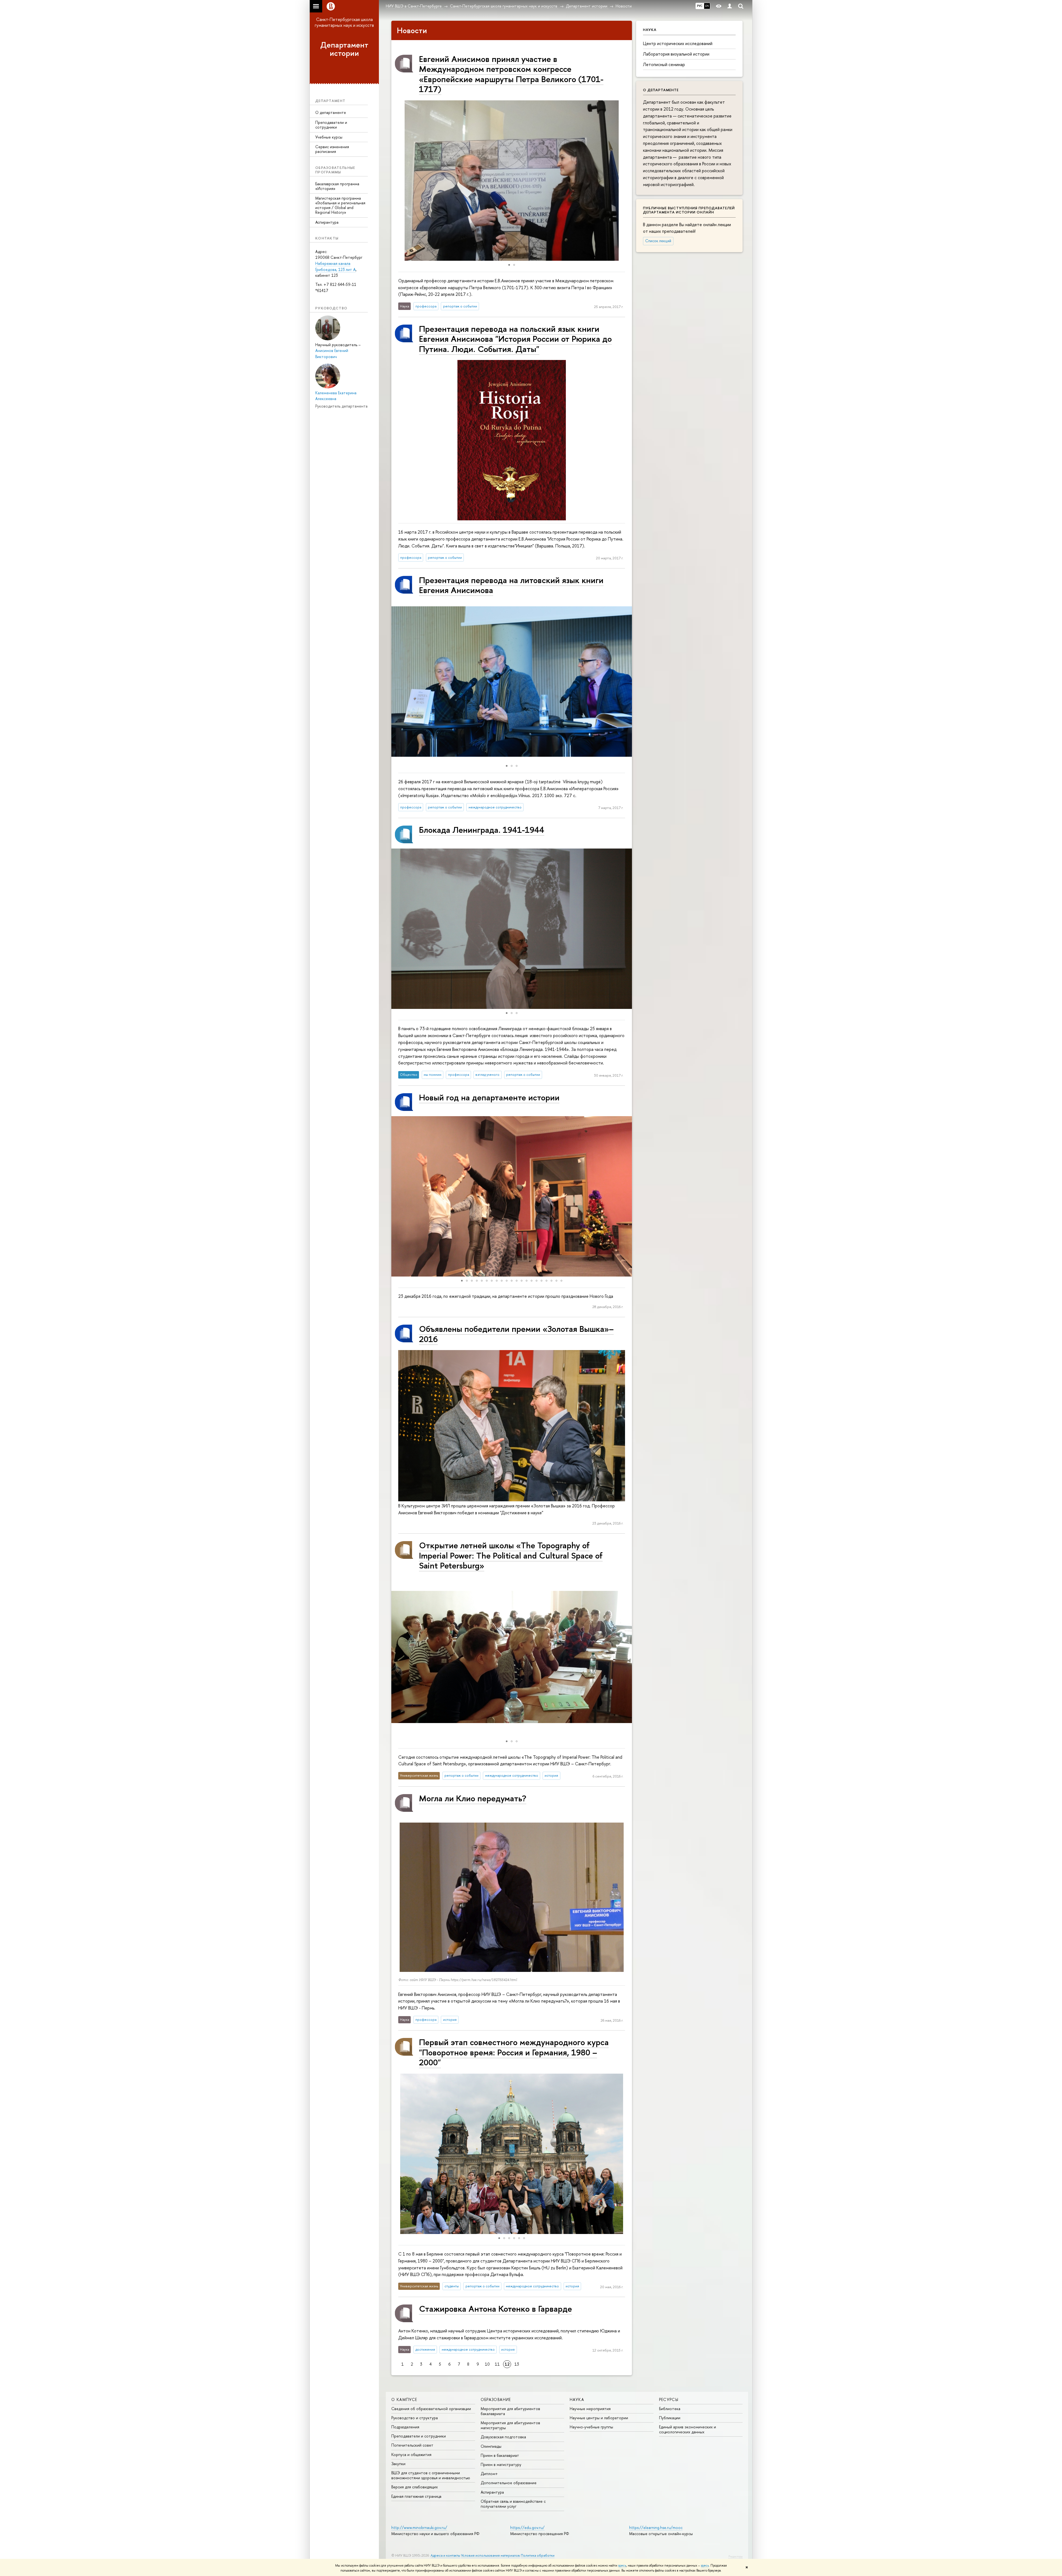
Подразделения (405, 2427)
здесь (622, 2565)
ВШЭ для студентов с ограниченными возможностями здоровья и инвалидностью (431, 2475)
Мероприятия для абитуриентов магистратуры (510, 2425)
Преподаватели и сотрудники (331, 125)
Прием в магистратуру (501, 2464)
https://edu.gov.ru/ (527, 2527)
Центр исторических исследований (678, 43)
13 (517, 2364)
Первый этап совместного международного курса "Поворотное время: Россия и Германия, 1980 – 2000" (514, 2052)
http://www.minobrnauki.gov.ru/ (419, 2527)
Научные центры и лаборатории (599, 2418)
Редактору (736, 2556)
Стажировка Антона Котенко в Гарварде (495, 2309)
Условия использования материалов (490, 2555)
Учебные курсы (329, 137)
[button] (627, 181)
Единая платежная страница (416, 2496)
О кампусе (404, 2399)
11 (497, 2364)
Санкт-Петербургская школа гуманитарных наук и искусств (344, 22)
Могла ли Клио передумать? (473, 1798)
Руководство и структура (415, 2418)
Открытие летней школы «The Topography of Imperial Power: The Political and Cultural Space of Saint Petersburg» (511, 1555)
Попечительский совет (412, 2445)
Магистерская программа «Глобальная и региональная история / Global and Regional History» (340, 205)
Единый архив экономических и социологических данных (688, 2429)
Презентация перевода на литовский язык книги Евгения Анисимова (511, 585)
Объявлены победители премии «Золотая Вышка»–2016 (516, 1334)
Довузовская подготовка (503, 2437)
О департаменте (331, 112)
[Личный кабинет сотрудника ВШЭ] (730, 6)
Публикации (670, 2418)
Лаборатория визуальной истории (676, 54)
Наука (577, 2399)
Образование (496, 2399)
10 (487, 2364)
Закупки (398, 2464)
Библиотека (670, 2409)
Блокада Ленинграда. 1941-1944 (482, 830)
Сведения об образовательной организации (431, 2409)
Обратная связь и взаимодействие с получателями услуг (513, 2504)
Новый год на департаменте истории (489, 1097)
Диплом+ (489, 2474)
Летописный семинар (664, 64)
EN (707, 6)
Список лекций (658, 241)
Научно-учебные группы (591, 2427)
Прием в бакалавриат (500, 2455)
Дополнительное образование (509, 2483)
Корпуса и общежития (411, 2454)
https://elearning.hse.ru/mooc (656, 2527)
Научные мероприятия (590, 2409)
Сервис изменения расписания (332, 149)
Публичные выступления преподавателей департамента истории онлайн (689, 210)
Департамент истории (344, 49)
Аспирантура (327, 222)
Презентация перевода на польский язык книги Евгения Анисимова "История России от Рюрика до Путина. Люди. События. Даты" (515, 339)
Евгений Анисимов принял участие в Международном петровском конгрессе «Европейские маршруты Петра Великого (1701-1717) (511, 74)
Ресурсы (669, 2399)
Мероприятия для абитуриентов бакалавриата (510, 2411)
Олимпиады (491, 2446)
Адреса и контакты (445, 2555)
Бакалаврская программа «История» (337, 186)
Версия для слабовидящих (415, 2487)
